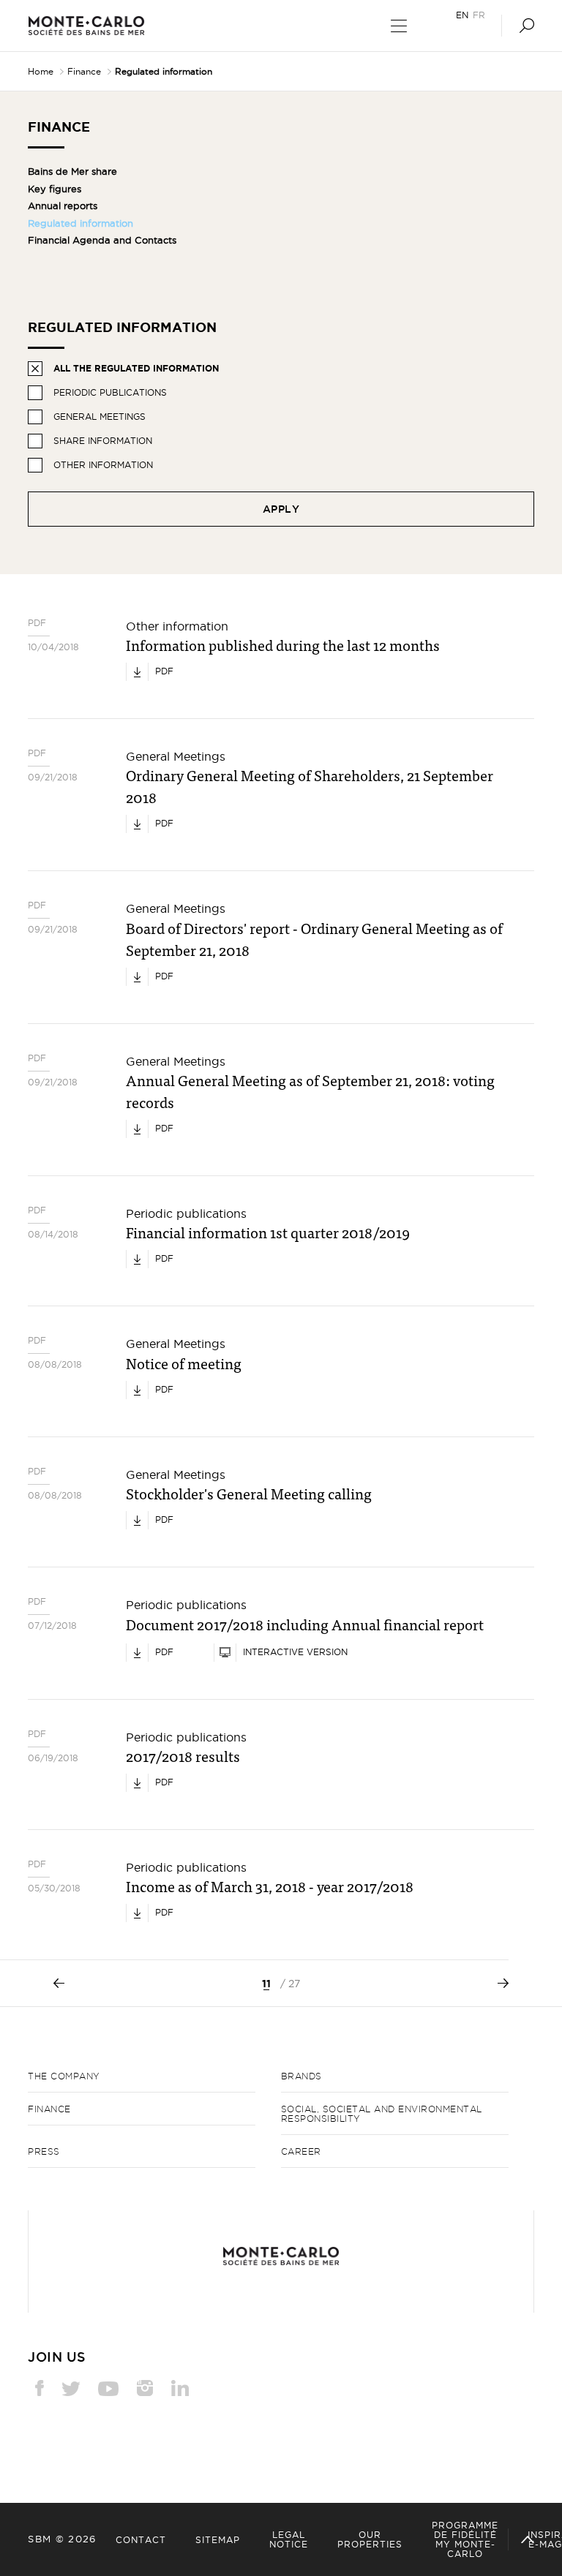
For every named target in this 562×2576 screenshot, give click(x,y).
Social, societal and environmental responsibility (382, 2114)
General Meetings (100, 417)
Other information (103, 465)
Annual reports (63, 206)
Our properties (370, 2539)
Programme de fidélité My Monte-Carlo (465, 2539)
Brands (301, 2076)
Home (41, 71)
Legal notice (289, 2539)
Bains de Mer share (72, 171)
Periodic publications (110, 392)
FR (479, 15)
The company (64, 2076)
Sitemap (218, 2540)
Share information (103, 441)
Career (301, 2151)
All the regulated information (136, 368)
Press (44, 2151)
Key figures (55, 189)
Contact (141, 2540)
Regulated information (80, 223)
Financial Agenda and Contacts (102, 240)
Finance (84, 71)
